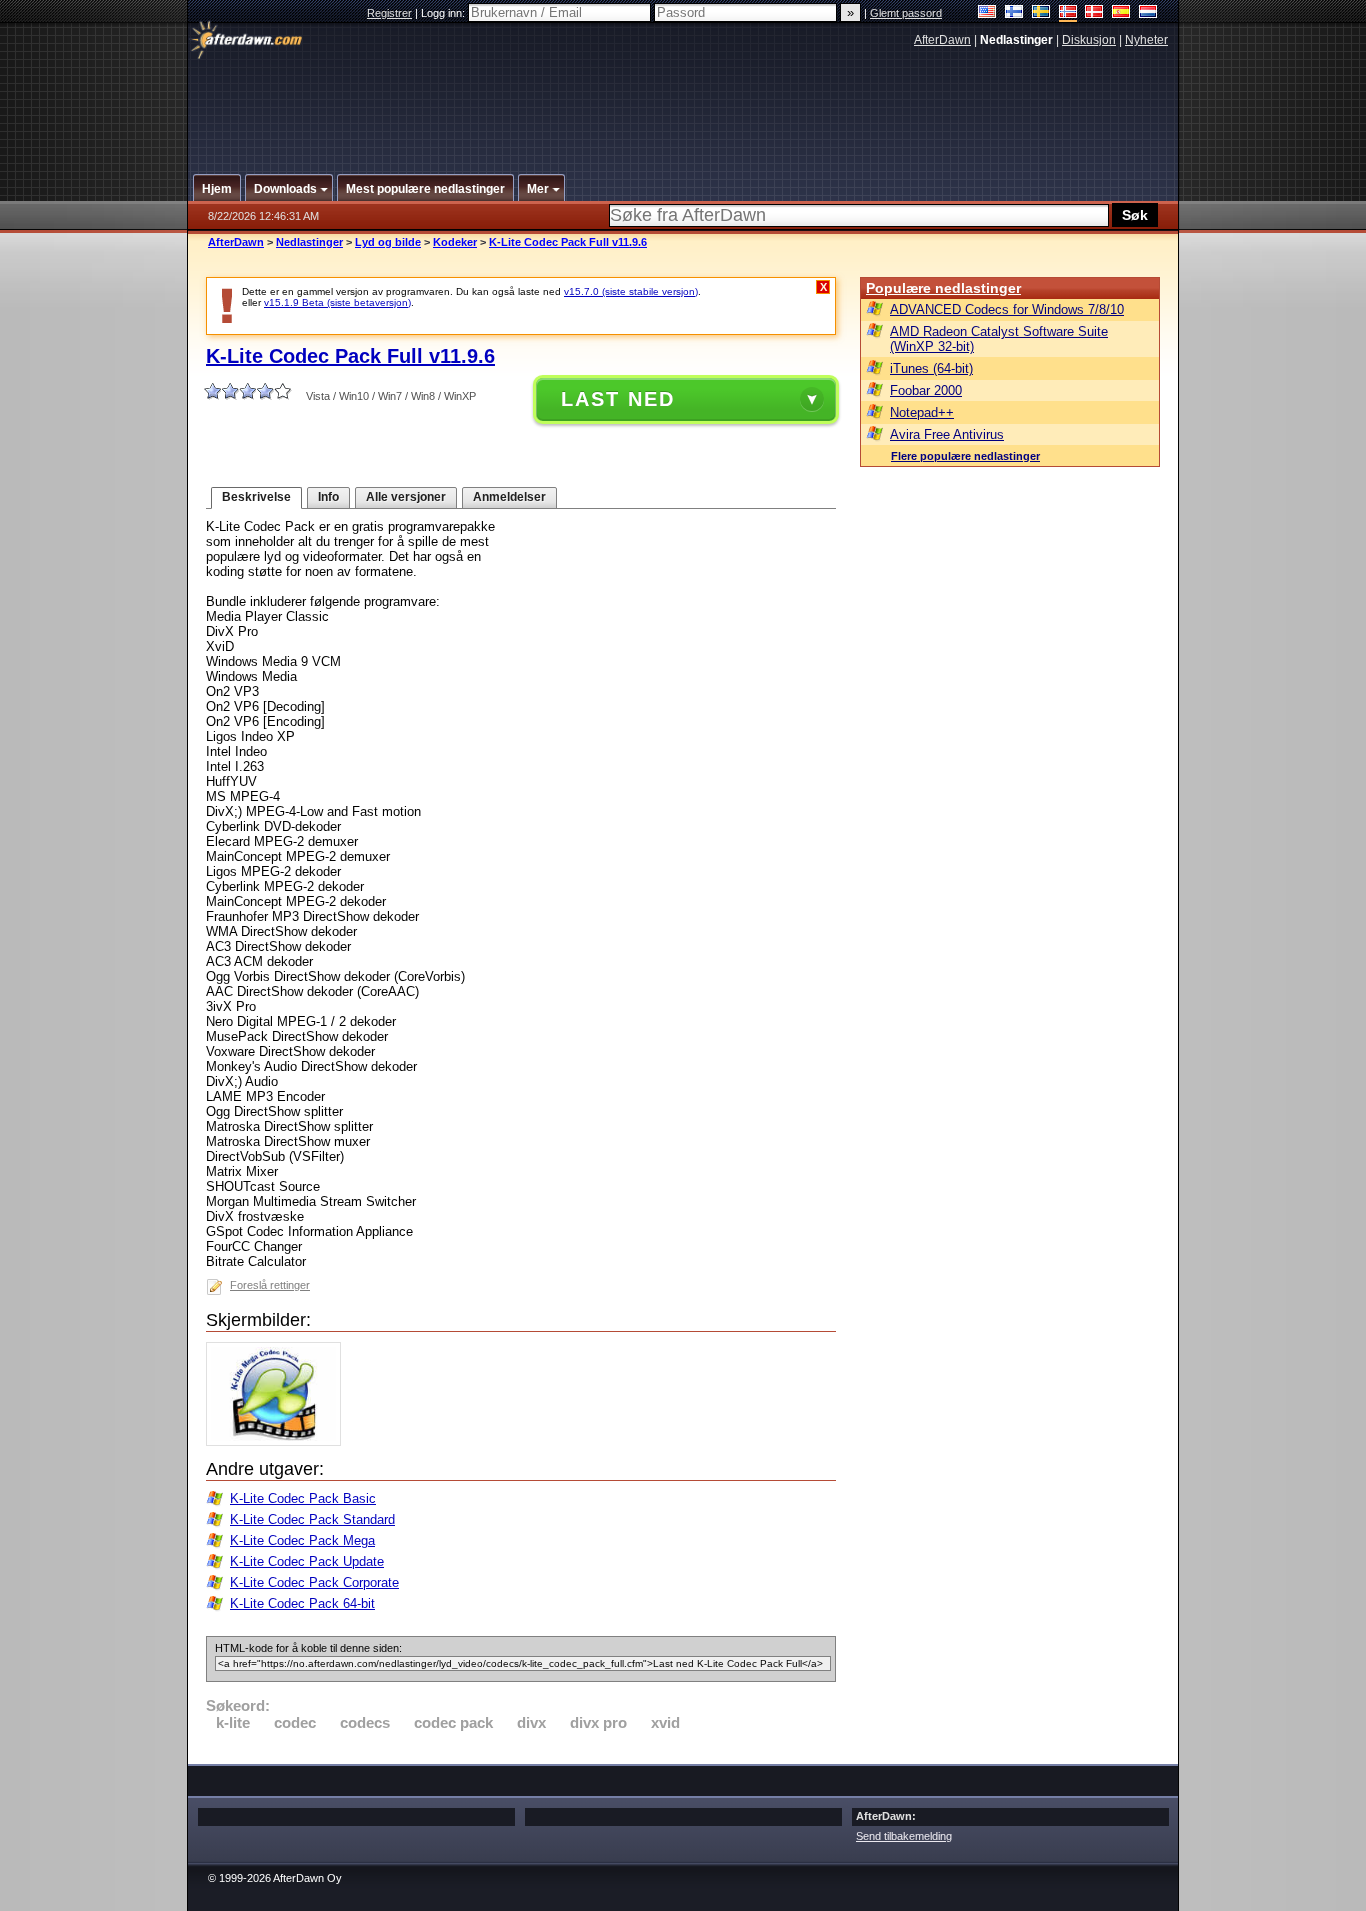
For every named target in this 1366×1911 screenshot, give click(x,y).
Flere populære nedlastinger (965, 456)
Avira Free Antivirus (947, 434)
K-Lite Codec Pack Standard (312, 1519)
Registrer (389, 13)
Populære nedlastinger (943, 288)
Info (328, 497)
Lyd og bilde (388, 242)
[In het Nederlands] (1148, 13)
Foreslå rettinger (270, 1285)
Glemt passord (906, 13)
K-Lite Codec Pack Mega (302, 1540)
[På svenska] (1041, 13)
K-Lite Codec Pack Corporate (314, 1582)
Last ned (618, 399)
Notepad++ (922, 412)
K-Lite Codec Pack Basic (303, 1498)
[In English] (987, 13)
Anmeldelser (509, 497)
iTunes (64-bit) (931, 368)
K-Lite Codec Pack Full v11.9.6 (568, 242)
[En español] (1121, 13)
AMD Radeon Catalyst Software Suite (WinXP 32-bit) (999, 339)
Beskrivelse (256, 497)
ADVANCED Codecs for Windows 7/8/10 (1007, 309)
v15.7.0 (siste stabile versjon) (631, 291)
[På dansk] (1094, 13)
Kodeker (455, 242)
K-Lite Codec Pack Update (307, 1561)
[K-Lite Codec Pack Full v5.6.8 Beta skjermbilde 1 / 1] (278, 1441)
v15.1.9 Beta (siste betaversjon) (337, 302)
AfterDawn (942, 40)
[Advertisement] (684, 103)
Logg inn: (444, 13)
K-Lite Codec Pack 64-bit (302, 1603)
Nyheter (1146, 40)
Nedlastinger (309, 242)
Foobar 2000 (926, 390)
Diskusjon (1089, 40)
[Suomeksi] (1014, 13)
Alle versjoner (406, 497)
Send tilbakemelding (904, 1836)
